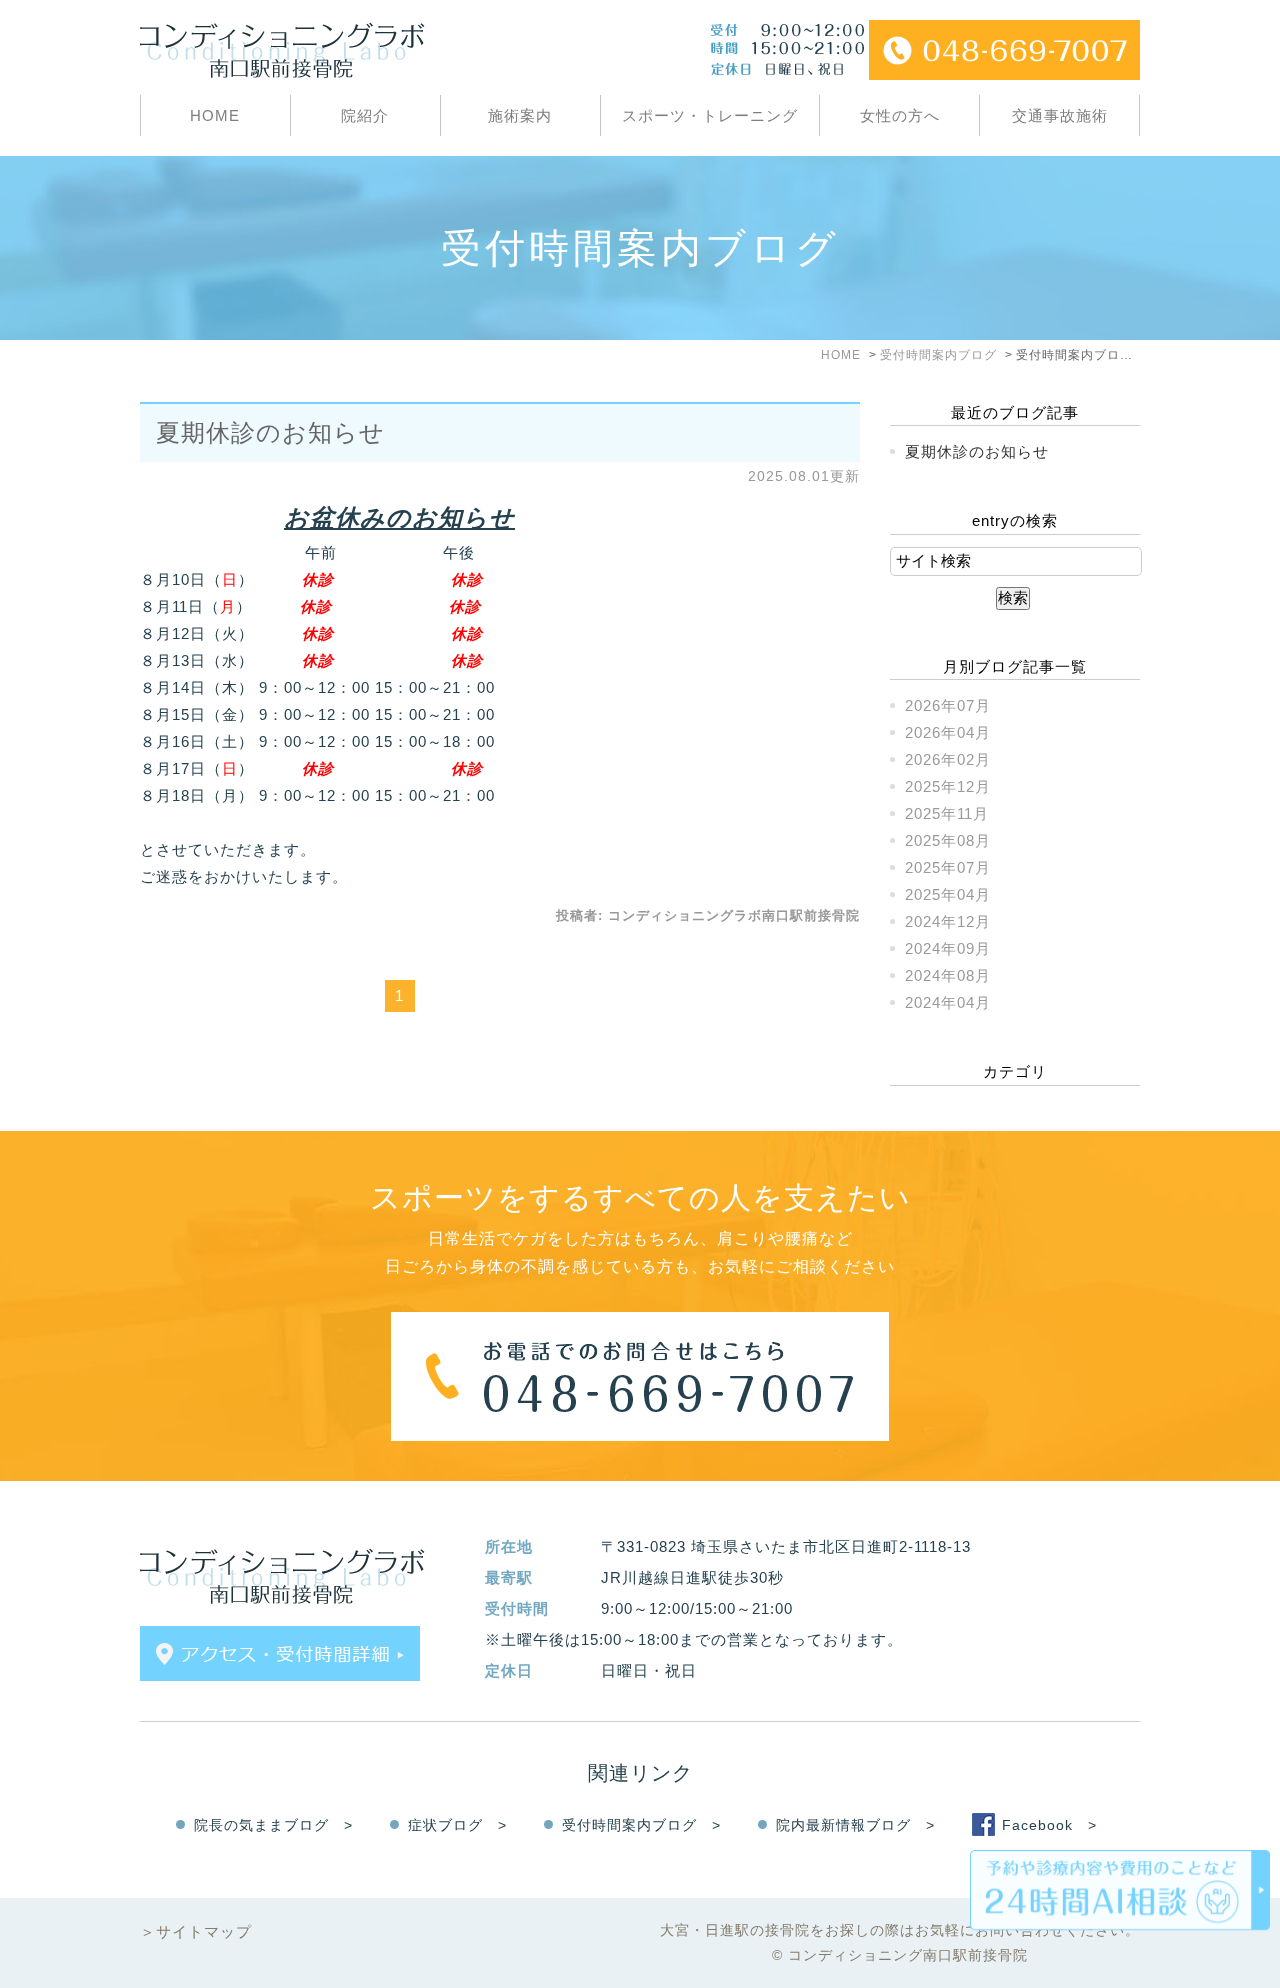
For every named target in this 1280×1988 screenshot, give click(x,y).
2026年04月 (948, 732)
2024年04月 (948, 1002)
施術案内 (520, 115)
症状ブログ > (457, 1825)
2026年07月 (948, 705)
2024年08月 (948, 975)
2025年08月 (948, 840)
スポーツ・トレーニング (710, 115)
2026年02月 (948, 759)
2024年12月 (948, 921)
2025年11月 (947, 813)
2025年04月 (948, 894)
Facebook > (1049, 1825)
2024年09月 (948, 948)
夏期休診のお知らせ (270, 432)
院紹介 (365, 115)
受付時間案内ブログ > (641, 1825)
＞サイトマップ (196, 1931)
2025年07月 (948, 867)
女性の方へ (900, 115)
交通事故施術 (1060, 115)
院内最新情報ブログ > (855, 1825)
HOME (215, 115)
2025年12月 (948, 786)
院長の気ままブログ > (273, 1825)
